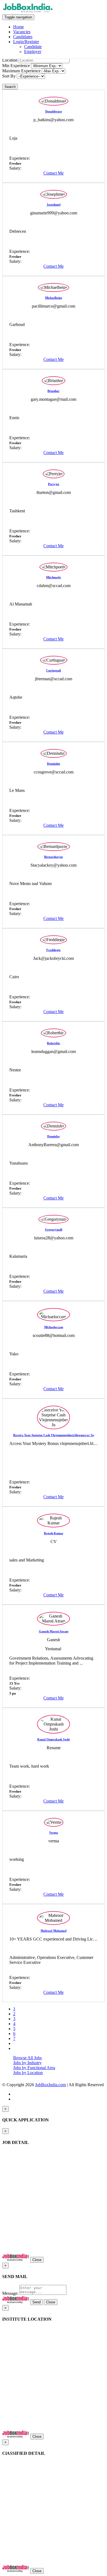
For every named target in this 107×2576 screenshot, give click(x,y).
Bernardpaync (54, 857)
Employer (33, 52)
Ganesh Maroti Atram (54, 1631)
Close (37, 2260)
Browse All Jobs (27, 2058)
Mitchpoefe (54, 577)
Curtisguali (54, 670)
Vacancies (22, 32)
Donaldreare (54, 111)
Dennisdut (54, 764)
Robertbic (54, 1043)
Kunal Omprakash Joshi (54, 1739)
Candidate (33, 47)
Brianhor (54, 391)
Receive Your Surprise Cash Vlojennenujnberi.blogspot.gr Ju (54, 1435)
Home (19, 27)
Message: (10, 2293)
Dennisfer (54, 1136)
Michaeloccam (54, 1327)
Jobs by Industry (27, 2063)
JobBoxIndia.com (50, 2085)
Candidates (23, 37)
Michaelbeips (54, 298)
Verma (54, 1833)
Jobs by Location (28, 2073)
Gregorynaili (54, 1229)
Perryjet (54, 484)
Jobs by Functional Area (34, 2068)
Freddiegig (54, 950)
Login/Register (26, 42)
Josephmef (54, 204)
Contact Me (54, 173)
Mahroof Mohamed (54, 1931)
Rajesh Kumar (54, 1533)
